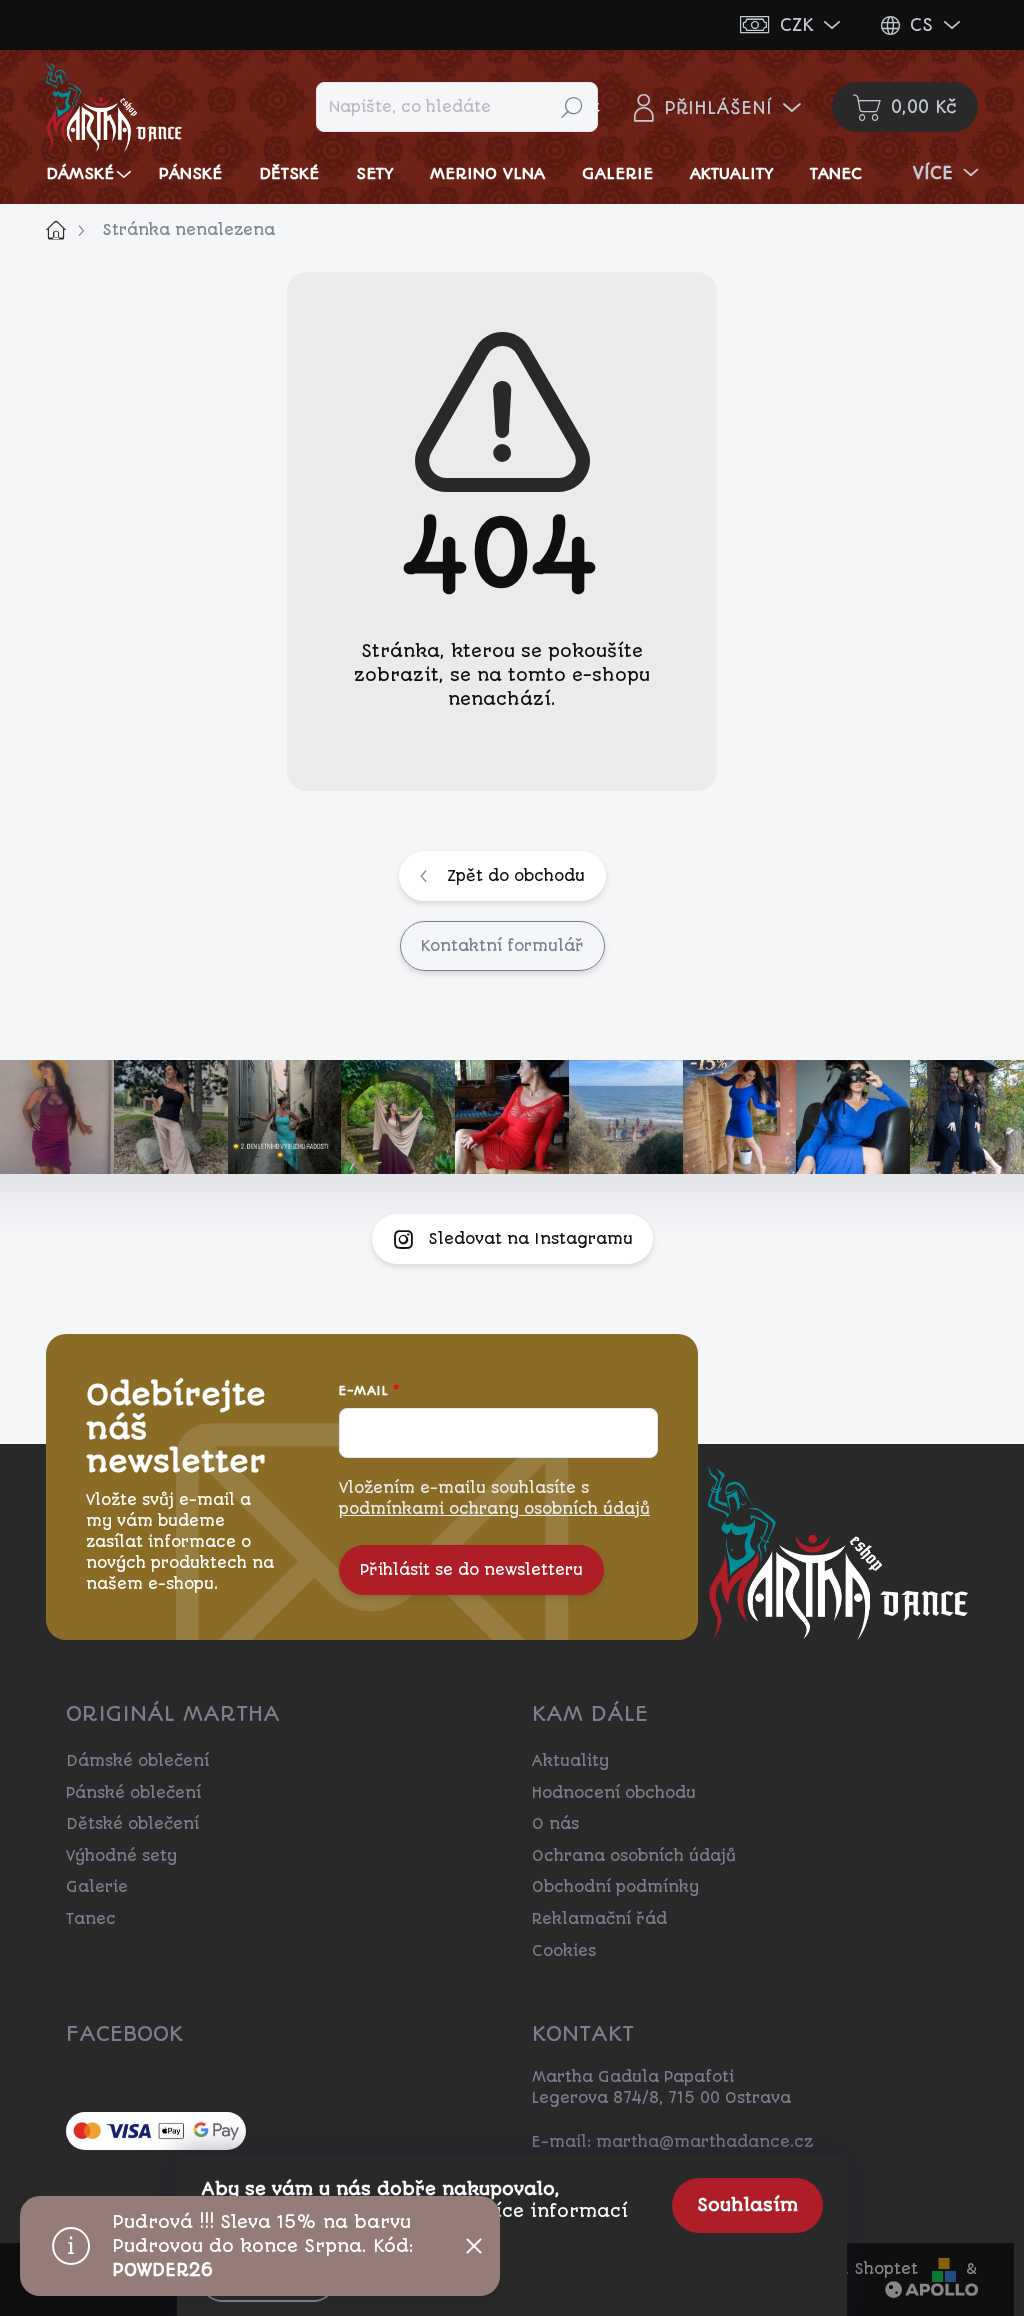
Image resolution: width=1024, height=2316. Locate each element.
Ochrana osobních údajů (634, 1856)
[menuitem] (91, 173)
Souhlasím (747, 2205)
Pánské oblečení (133, 1793)
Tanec (91, 1919)
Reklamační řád (599, 1919)
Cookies (564, 1951)
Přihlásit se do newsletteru (471, 1570)
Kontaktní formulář (502, 946)
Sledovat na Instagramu (530, 1239)
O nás (555, 1824)
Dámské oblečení (137, 1761)
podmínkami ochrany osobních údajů (494, 1509)
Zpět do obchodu (516, 876)
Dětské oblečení (132, 1824)
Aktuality (570, 1761)
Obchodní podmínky (615, 1887)
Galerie (97, 1887)
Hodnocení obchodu (614, 1793)
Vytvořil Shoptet (851, 2269)
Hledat (572, 107)
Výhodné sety (121, 1856)
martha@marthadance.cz (704, 2142)
